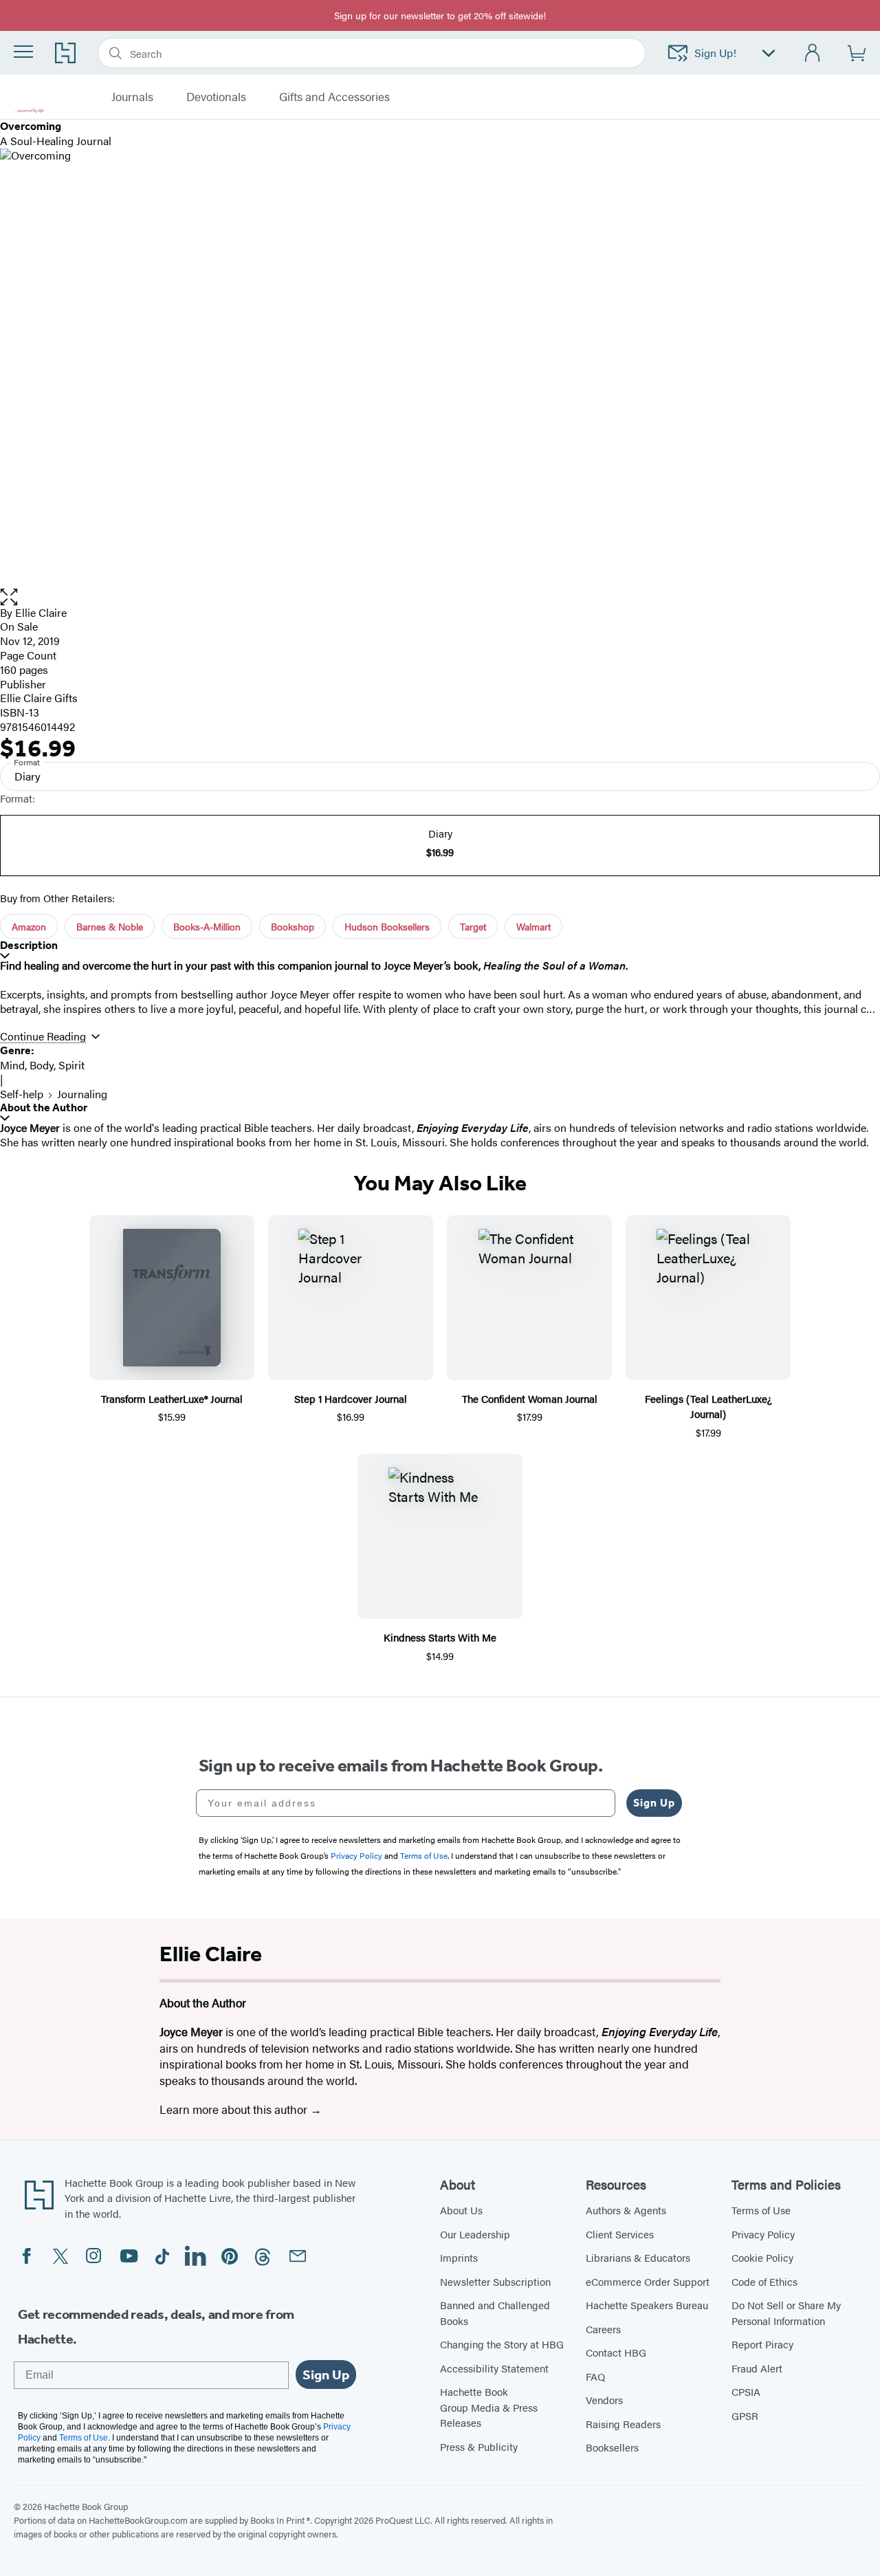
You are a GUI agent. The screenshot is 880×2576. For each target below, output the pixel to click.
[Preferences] (769, 53)
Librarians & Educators (638, 2257)
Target (473, 926)
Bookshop (293, 926)
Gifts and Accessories (334, 97)
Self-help (22, 1094)
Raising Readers (623, 2424)
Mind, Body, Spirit (42, 1065)
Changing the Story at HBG (502, 2344)
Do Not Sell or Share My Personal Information (786, 2313)
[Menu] (23, 52)
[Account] (813, 53)
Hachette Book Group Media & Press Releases (489, 2407)
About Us (461, 2210)
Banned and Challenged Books (495, 2313)
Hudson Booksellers (387, 926)
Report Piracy (762, 2344)
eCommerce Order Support (648, 2281)
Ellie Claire (41, 612)
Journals (132, 97)
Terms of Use (761, 2210)
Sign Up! (715, 53)
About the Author (44, 1107)
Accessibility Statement (494, 2368)
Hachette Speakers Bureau (647, 2305)
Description (29, 945)
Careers (603, 2329)
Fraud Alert (757, 2368)
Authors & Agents (626, 2210)
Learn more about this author (235, 2109)
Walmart (533, 926)
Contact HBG (616, 2352)
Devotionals (216, 97)
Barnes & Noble (110, 926)
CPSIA (746, 2391)
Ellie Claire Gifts (39, 698)
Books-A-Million (207, 926)
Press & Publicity (479, 2446)
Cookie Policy (762, 2257)
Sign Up (654, 1803)
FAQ (595, 2376)
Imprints (459, 2257)
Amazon (29, 926)
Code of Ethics (764, 2281)
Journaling (82, 1094)
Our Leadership (475, 2234)
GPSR (745, 2415)
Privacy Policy (763, 2234)
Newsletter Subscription (495, 2281)
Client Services (620, 2234)
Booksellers (612, 2447)
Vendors (604, 2400)
